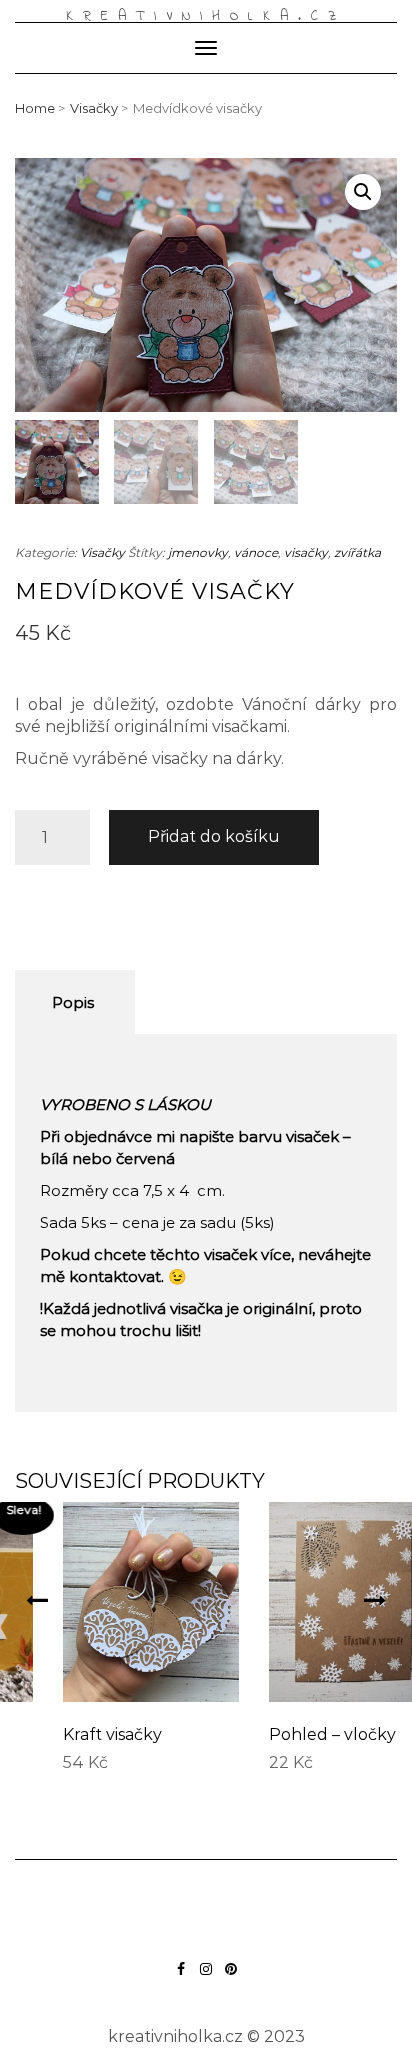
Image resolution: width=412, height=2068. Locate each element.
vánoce (256, 552)
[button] (37, 1600)
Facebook (181, 1978)
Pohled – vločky (295, 1734)
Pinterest (231, 1978)
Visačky (94, 108)
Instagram (206, 1978)
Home (35, 108)
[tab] (72, 1002)
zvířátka (357, 552)
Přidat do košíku (214, 836)
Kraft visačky (75, 1734)
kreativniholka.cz (206, 16)
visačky (306, 552)
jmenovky (198, 552)
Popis (73, 1002)
